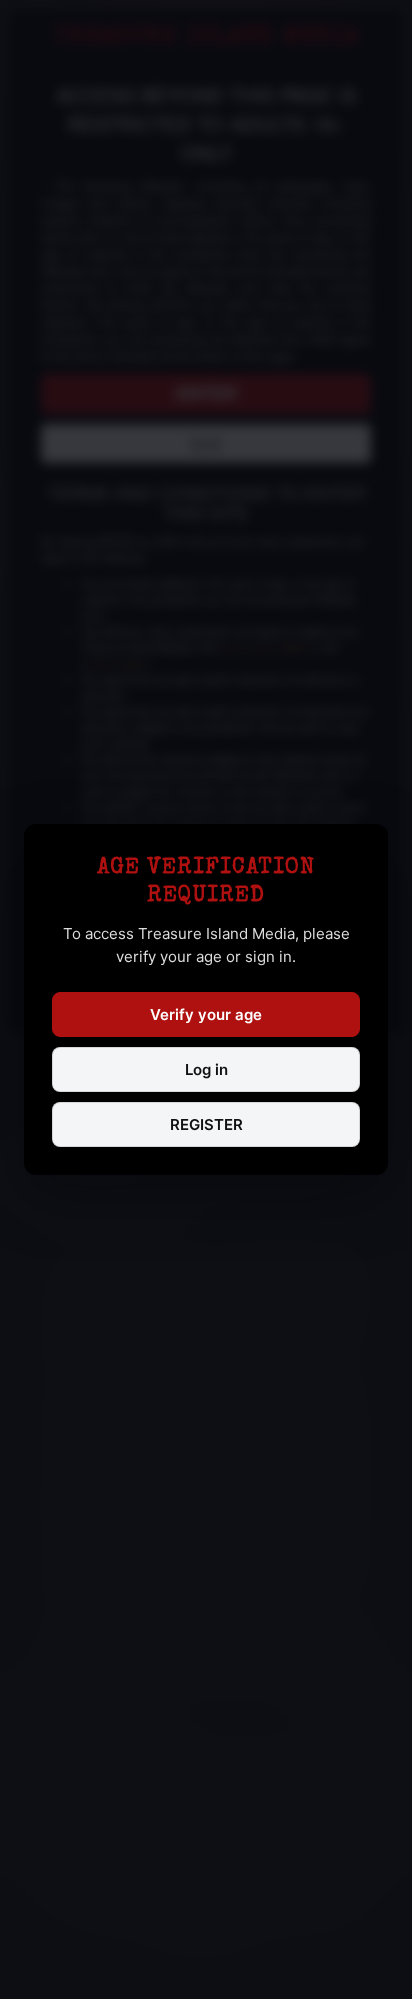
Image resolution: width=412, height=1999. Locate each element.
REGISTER (206, 1124)
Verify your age (206, 1014)
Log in (206, 1069)
